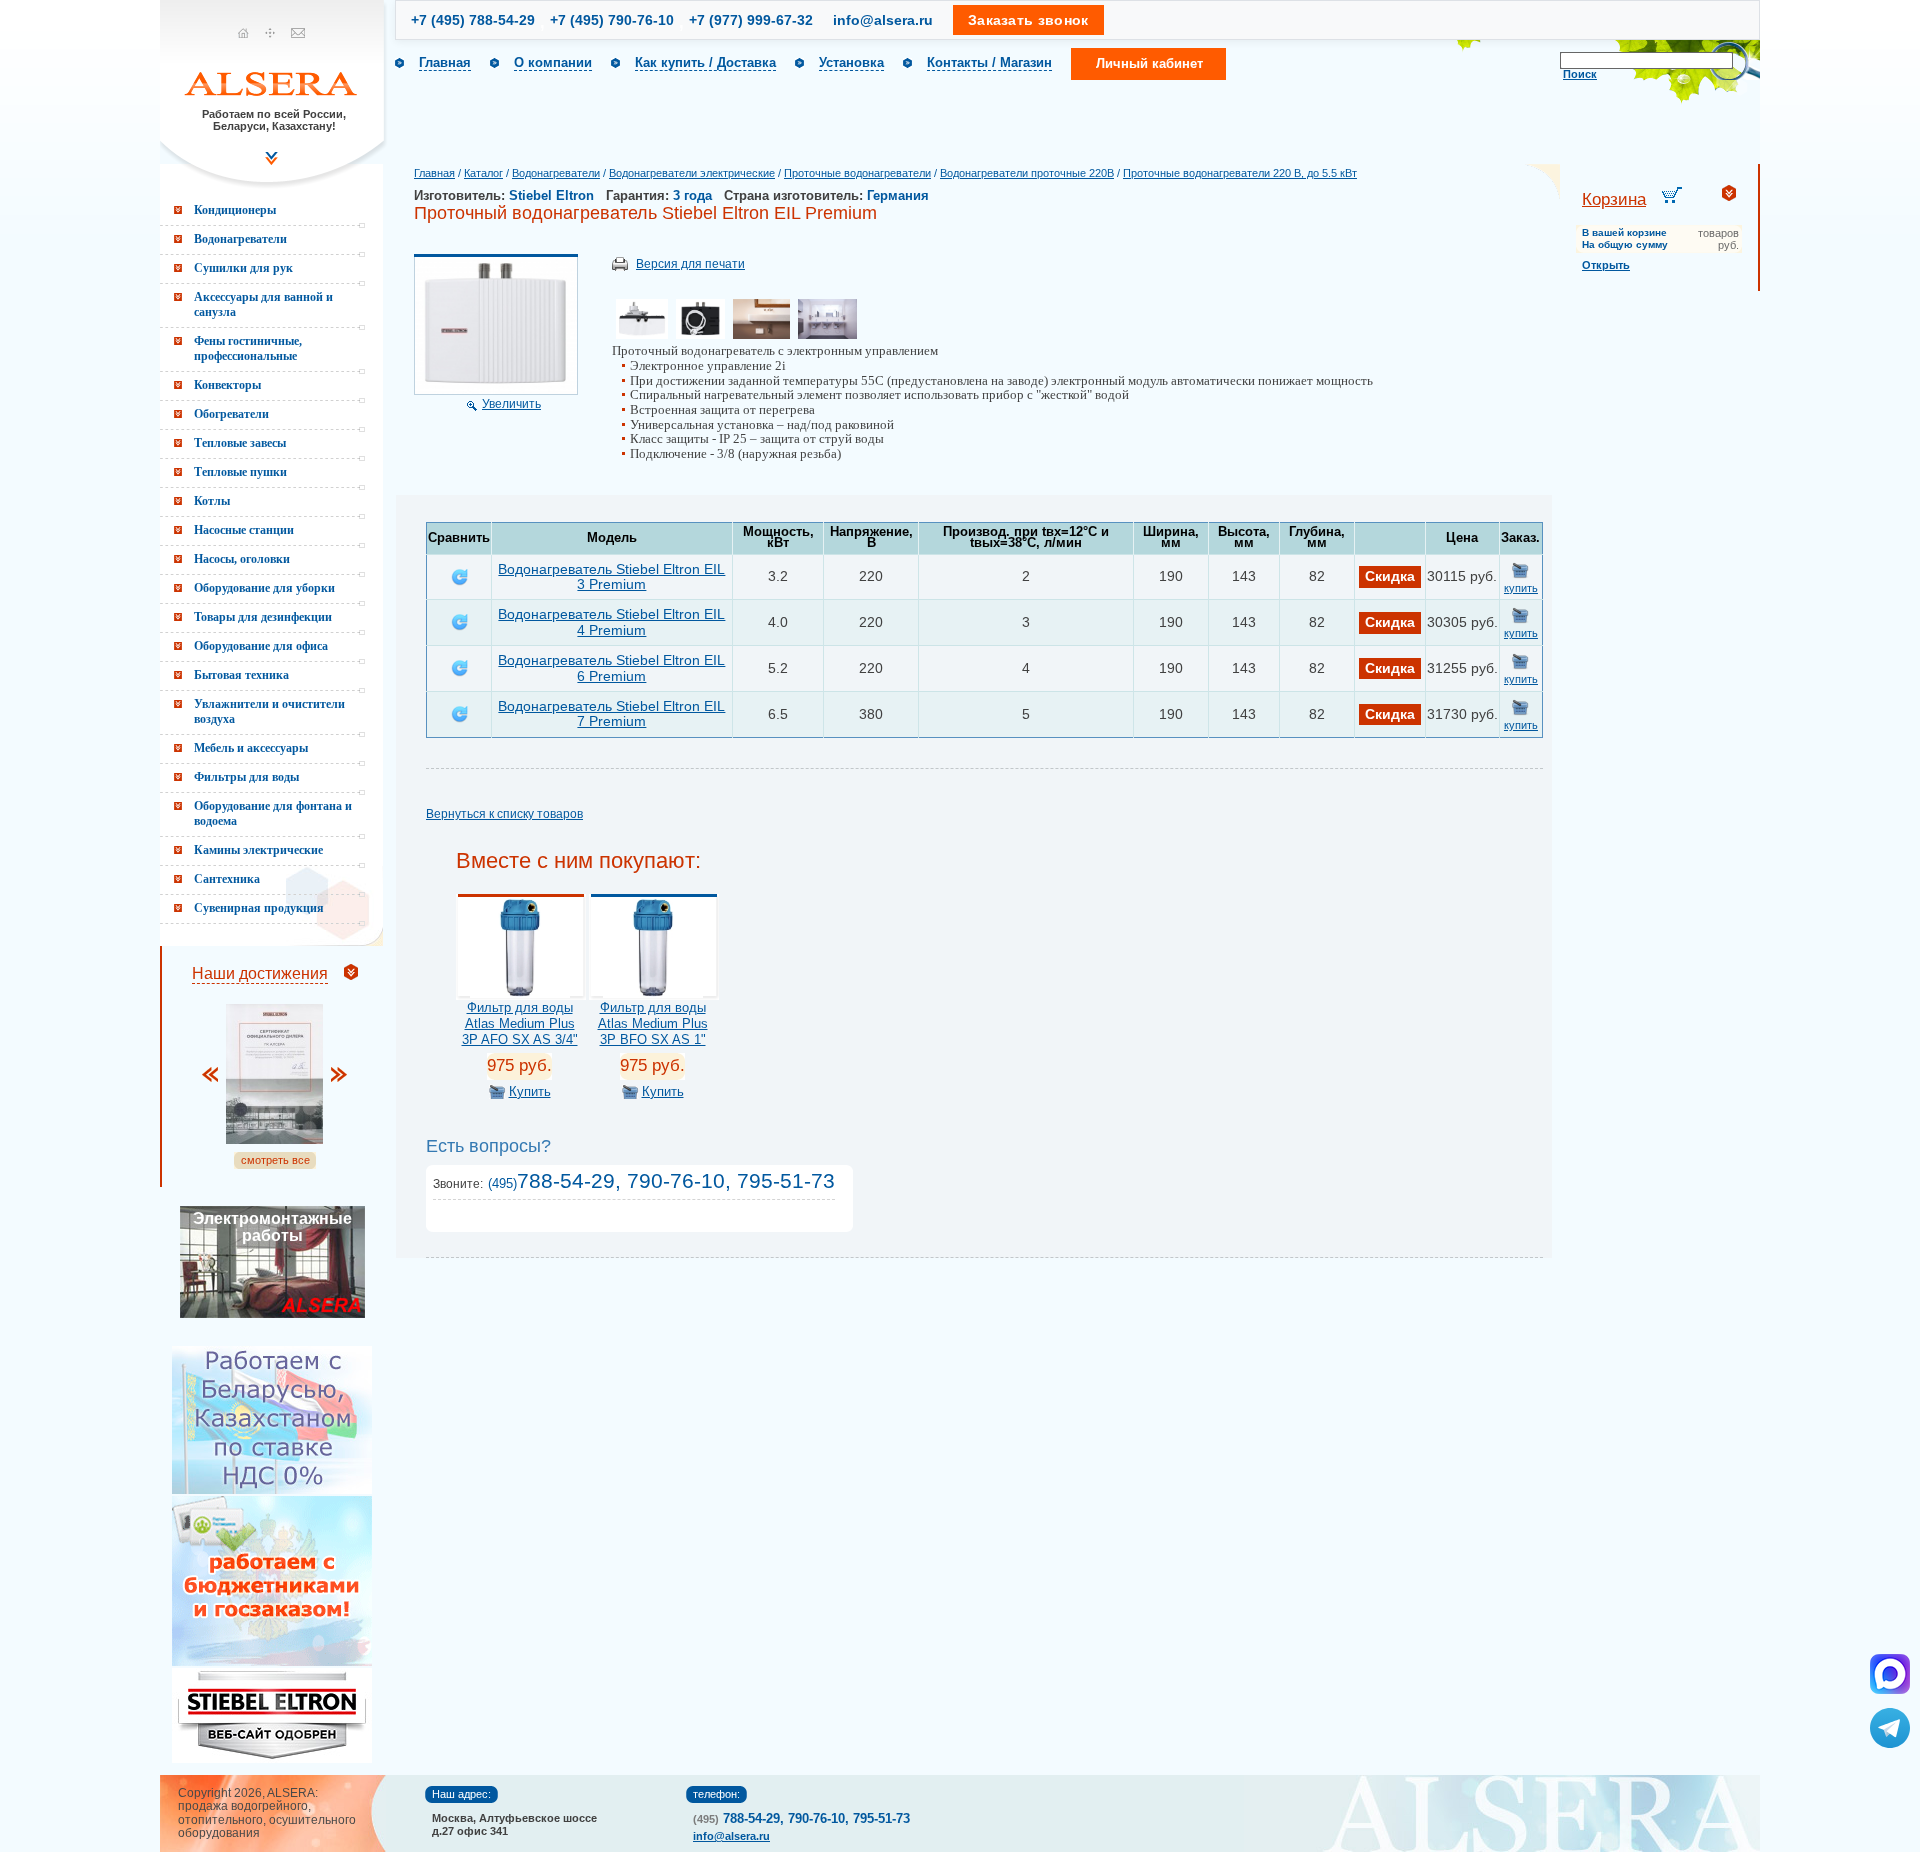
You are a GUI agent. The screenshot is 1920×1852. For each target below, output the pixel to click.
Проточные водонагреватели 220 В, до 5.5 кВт (1240, 173)
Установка (851, 62)
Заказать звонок (1028, 20)
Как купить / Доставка (705, 62)
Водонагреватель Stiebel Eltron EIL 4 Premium (611, 621)
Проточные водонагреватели (857, 173)
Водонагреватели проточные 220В (1027, 173)
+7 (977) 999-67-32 (751, 20)
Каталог (483, 173)
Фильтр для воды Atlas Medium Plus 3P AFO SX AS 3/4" (520, 1023)
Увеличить (511, 404)
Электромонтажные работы (272, 1227)
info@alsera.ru (883, 20)
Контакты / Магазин (989, 62)
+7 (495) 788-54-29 (473, 20)
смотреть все (275, 1160)
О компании (553, 62)
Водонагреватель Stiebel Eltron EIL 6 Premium (611, 667)
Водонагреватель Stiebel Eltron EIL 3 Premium (611, 576)
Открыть (1606, 265)
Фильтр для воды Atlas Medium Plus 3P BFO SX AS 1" (653, 1023)
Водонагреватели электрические (692, 173)
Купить (530, 1091)
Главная (445, 62)
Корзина (1614, 199)
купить (1521, 588)
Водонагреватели (556, 173)
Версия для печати (690, 264)
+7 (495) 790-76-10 (612, 20)
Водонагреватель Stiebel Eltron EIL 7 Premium (611, 713)
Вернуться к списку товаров (504, 814)
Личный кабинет (1149, 63)
